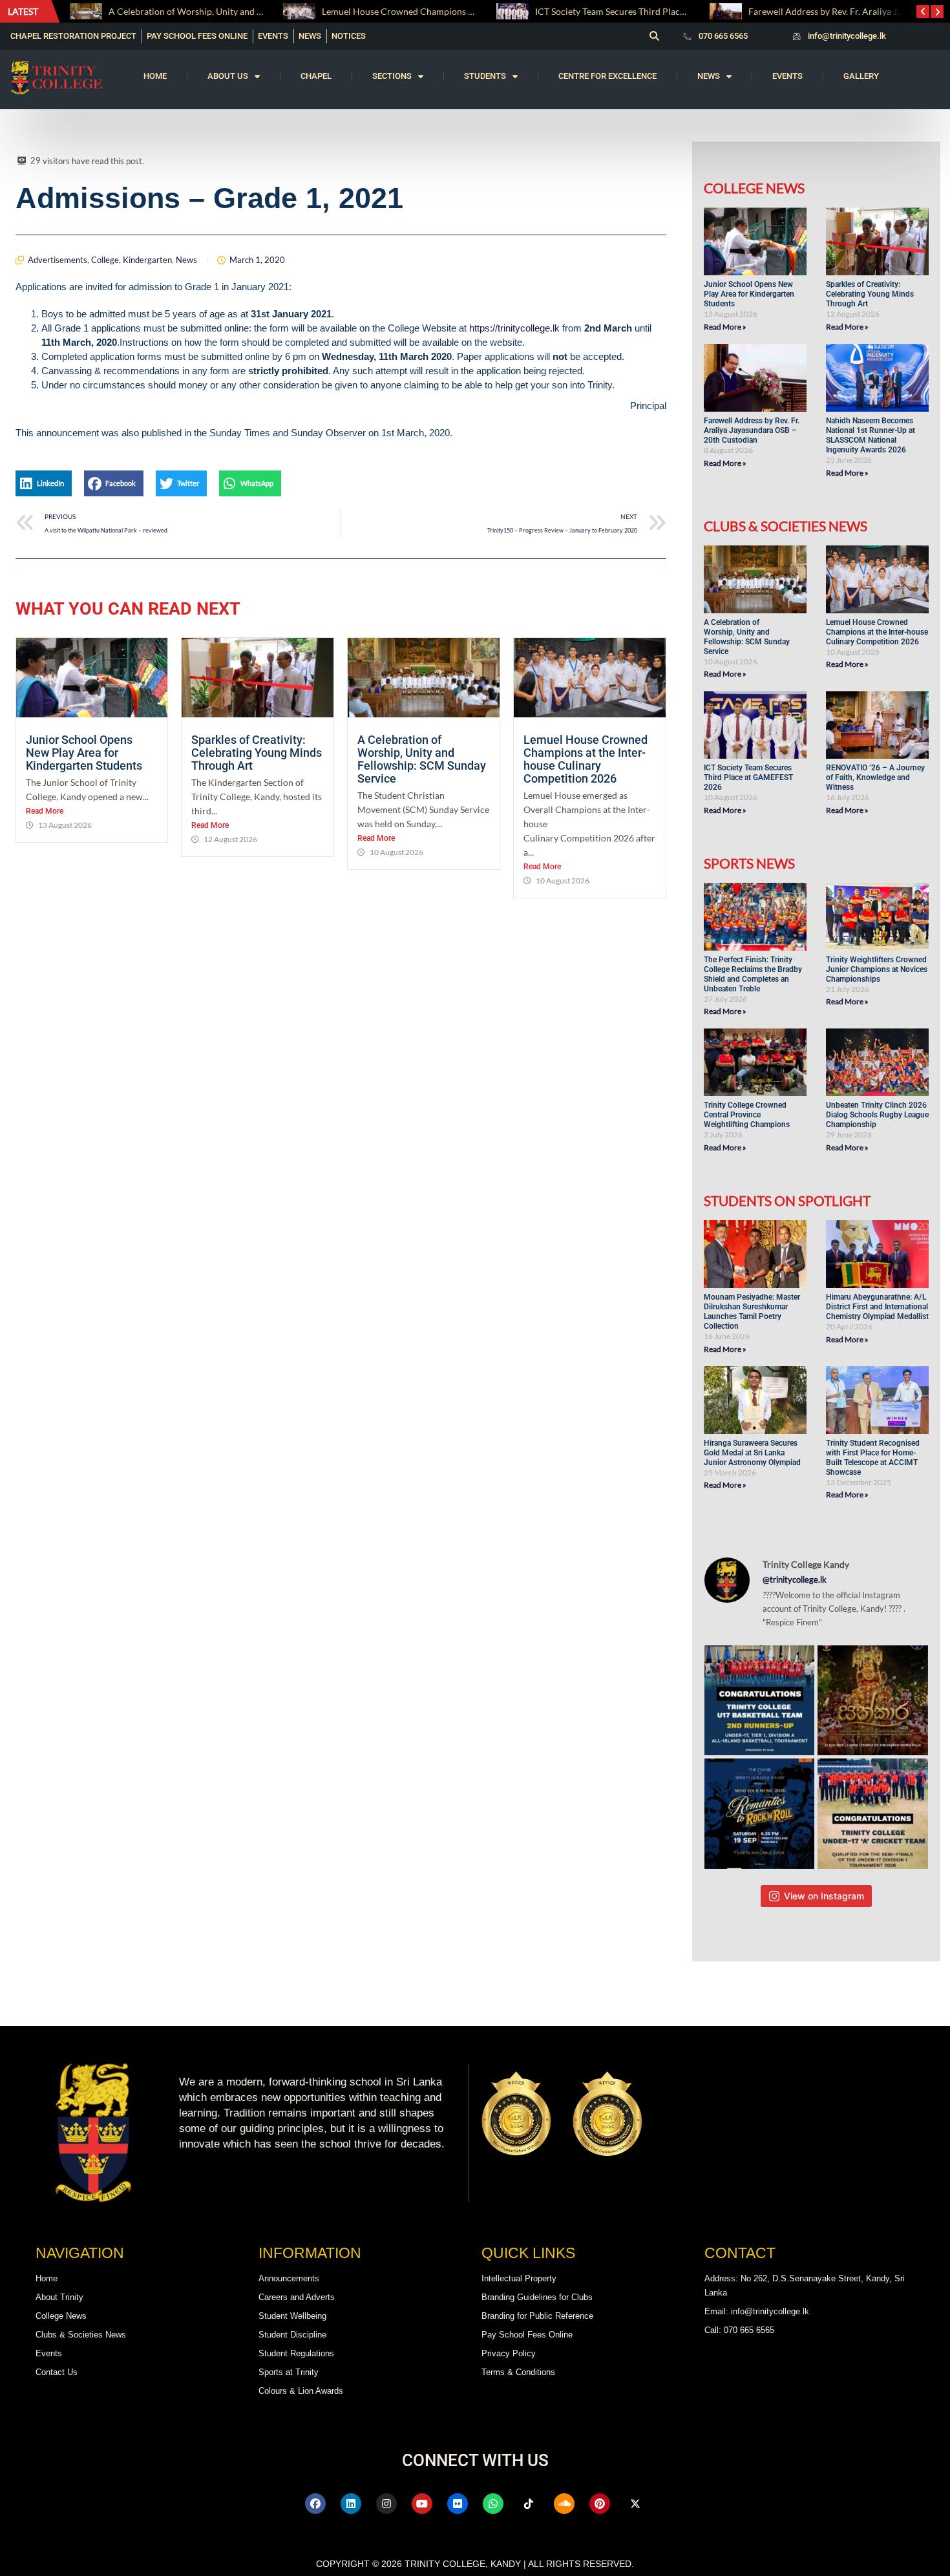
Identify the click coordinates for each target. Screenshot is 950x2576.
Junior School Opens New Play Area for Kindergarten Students (85, 753)
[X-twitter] (635, 2504)
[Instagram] (386, 2504)
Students (485, 76)
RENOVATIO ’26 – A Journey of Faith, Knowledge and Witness (875, 777)
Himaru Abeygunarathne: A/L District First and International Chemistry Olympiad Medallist (877, 1307)
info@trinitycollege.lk (847, 36)
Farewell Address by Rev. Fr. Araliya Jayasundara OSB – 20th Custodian (678, 11)
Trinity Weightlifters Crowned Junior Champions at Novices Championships (877, 969)
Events (787, 76)
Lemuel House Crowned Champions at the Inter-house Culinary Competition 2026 (586, 759)
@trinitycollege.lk (795, 1579)
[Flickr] (458, 2504)
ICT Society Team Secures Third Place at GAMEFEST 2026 (437, 11)
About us (228, 76)
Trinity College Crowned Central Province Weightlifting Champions (747, 1115)
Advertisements (58, 260)
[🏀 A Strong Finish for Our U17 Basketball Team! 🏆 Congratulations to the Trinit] (760, 1701)
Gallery (861, 76)
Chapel (316, 76)
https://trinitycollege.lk (514, 328)
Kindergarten (147, 260)
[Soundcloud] (564, 2504)
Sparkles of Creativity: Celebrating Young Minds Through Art (257, 753)
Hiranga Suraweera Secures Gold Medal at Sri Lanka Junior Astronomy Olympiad (753, 1453)
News (709, 76)
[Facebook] (315, 2504)
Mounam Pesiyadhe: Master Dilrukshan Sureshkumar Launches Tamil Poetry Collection (752, 1312)
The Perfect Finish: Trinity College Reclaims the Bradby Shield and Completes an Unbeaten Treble (753, 974)
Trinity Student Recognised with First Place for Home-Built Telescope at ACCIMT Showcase (873, 1458)
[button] (654, 36)
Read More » (725, 327)
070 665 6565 (723, 36)
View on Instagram (824, 1896)
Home (155, 76)
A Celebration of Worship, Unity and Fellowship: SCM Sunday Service (422, 759)
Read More (45, 811)
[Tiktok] (529, 2504)
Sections (392, 76)
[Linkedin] (351, 2504)
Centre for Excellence (607, 76)
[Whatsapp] (493, 2504)
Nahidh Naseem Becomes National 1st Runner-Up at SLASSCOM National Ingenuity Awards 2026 (871, 435)
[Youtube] (422, 2504)
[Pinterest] (600, 2504)
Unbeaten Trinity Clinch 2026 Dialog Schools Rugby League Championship (877, 1115)
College (105, 260)
